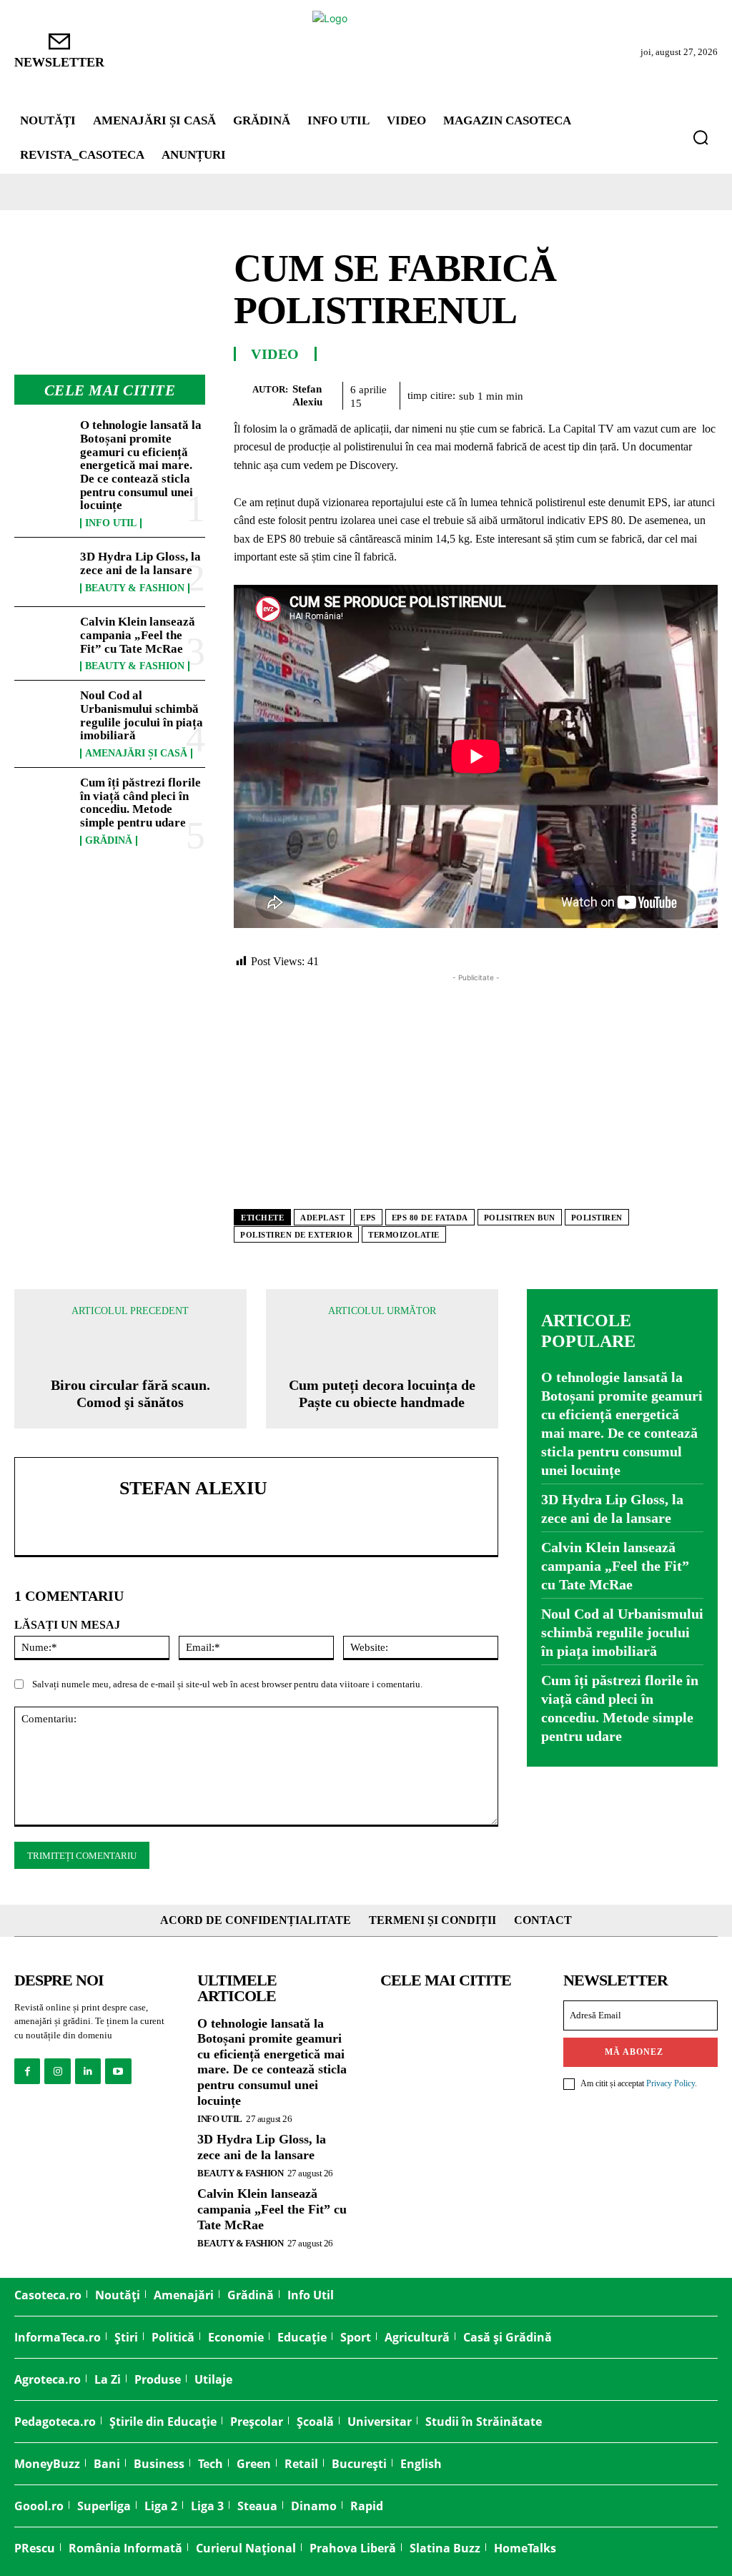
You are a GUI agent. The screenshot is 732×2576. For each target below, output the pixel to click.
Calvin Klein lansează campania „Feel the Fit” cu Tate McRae (138, 635)
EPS (368, 1218)
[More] (703, 393)
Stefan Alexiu (307, 395)
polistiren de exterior (296, 1235)
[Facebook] (538, 393)
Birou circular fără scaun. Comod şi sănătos (130, 1393)
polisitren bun (520, 1218)
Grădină (109, 841)
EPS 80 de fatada (430, 1218)
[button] (701, 137)
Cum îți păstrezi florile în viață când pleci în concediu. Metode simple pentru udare (140, 803)
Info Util (111, 523)
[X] (570, 393)
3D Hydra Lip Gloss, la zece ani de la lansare (140, 563)
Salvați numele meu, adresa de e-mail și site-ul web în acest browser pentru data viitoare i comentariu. (227, 1684)
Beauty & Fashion (135, 588)
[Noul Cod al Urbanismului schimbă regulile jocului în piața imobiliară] (43, 715)
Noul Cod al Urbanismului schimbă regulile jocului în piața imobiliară (142, 715)
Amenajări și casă (136, 754)
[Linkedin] (669, 393)
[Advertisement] (476, 1085)
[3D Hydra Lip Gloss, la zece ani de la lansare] (43, 572)
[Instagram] (57, 2071)
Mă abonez (634, 2052)
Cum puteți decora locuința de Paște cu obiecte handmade (382, 1393)
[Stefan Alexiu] (243, 395)
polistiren (597, 1218)
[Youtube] (118, 2071)
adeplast (322, 1218)
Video (275, 354)
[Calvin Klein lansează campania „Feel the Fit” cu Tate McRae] (43, 641)
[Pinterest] (603, 393)
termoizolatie (404, 1235)
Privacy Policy (671, 2083)
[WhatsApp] (636, 393)
